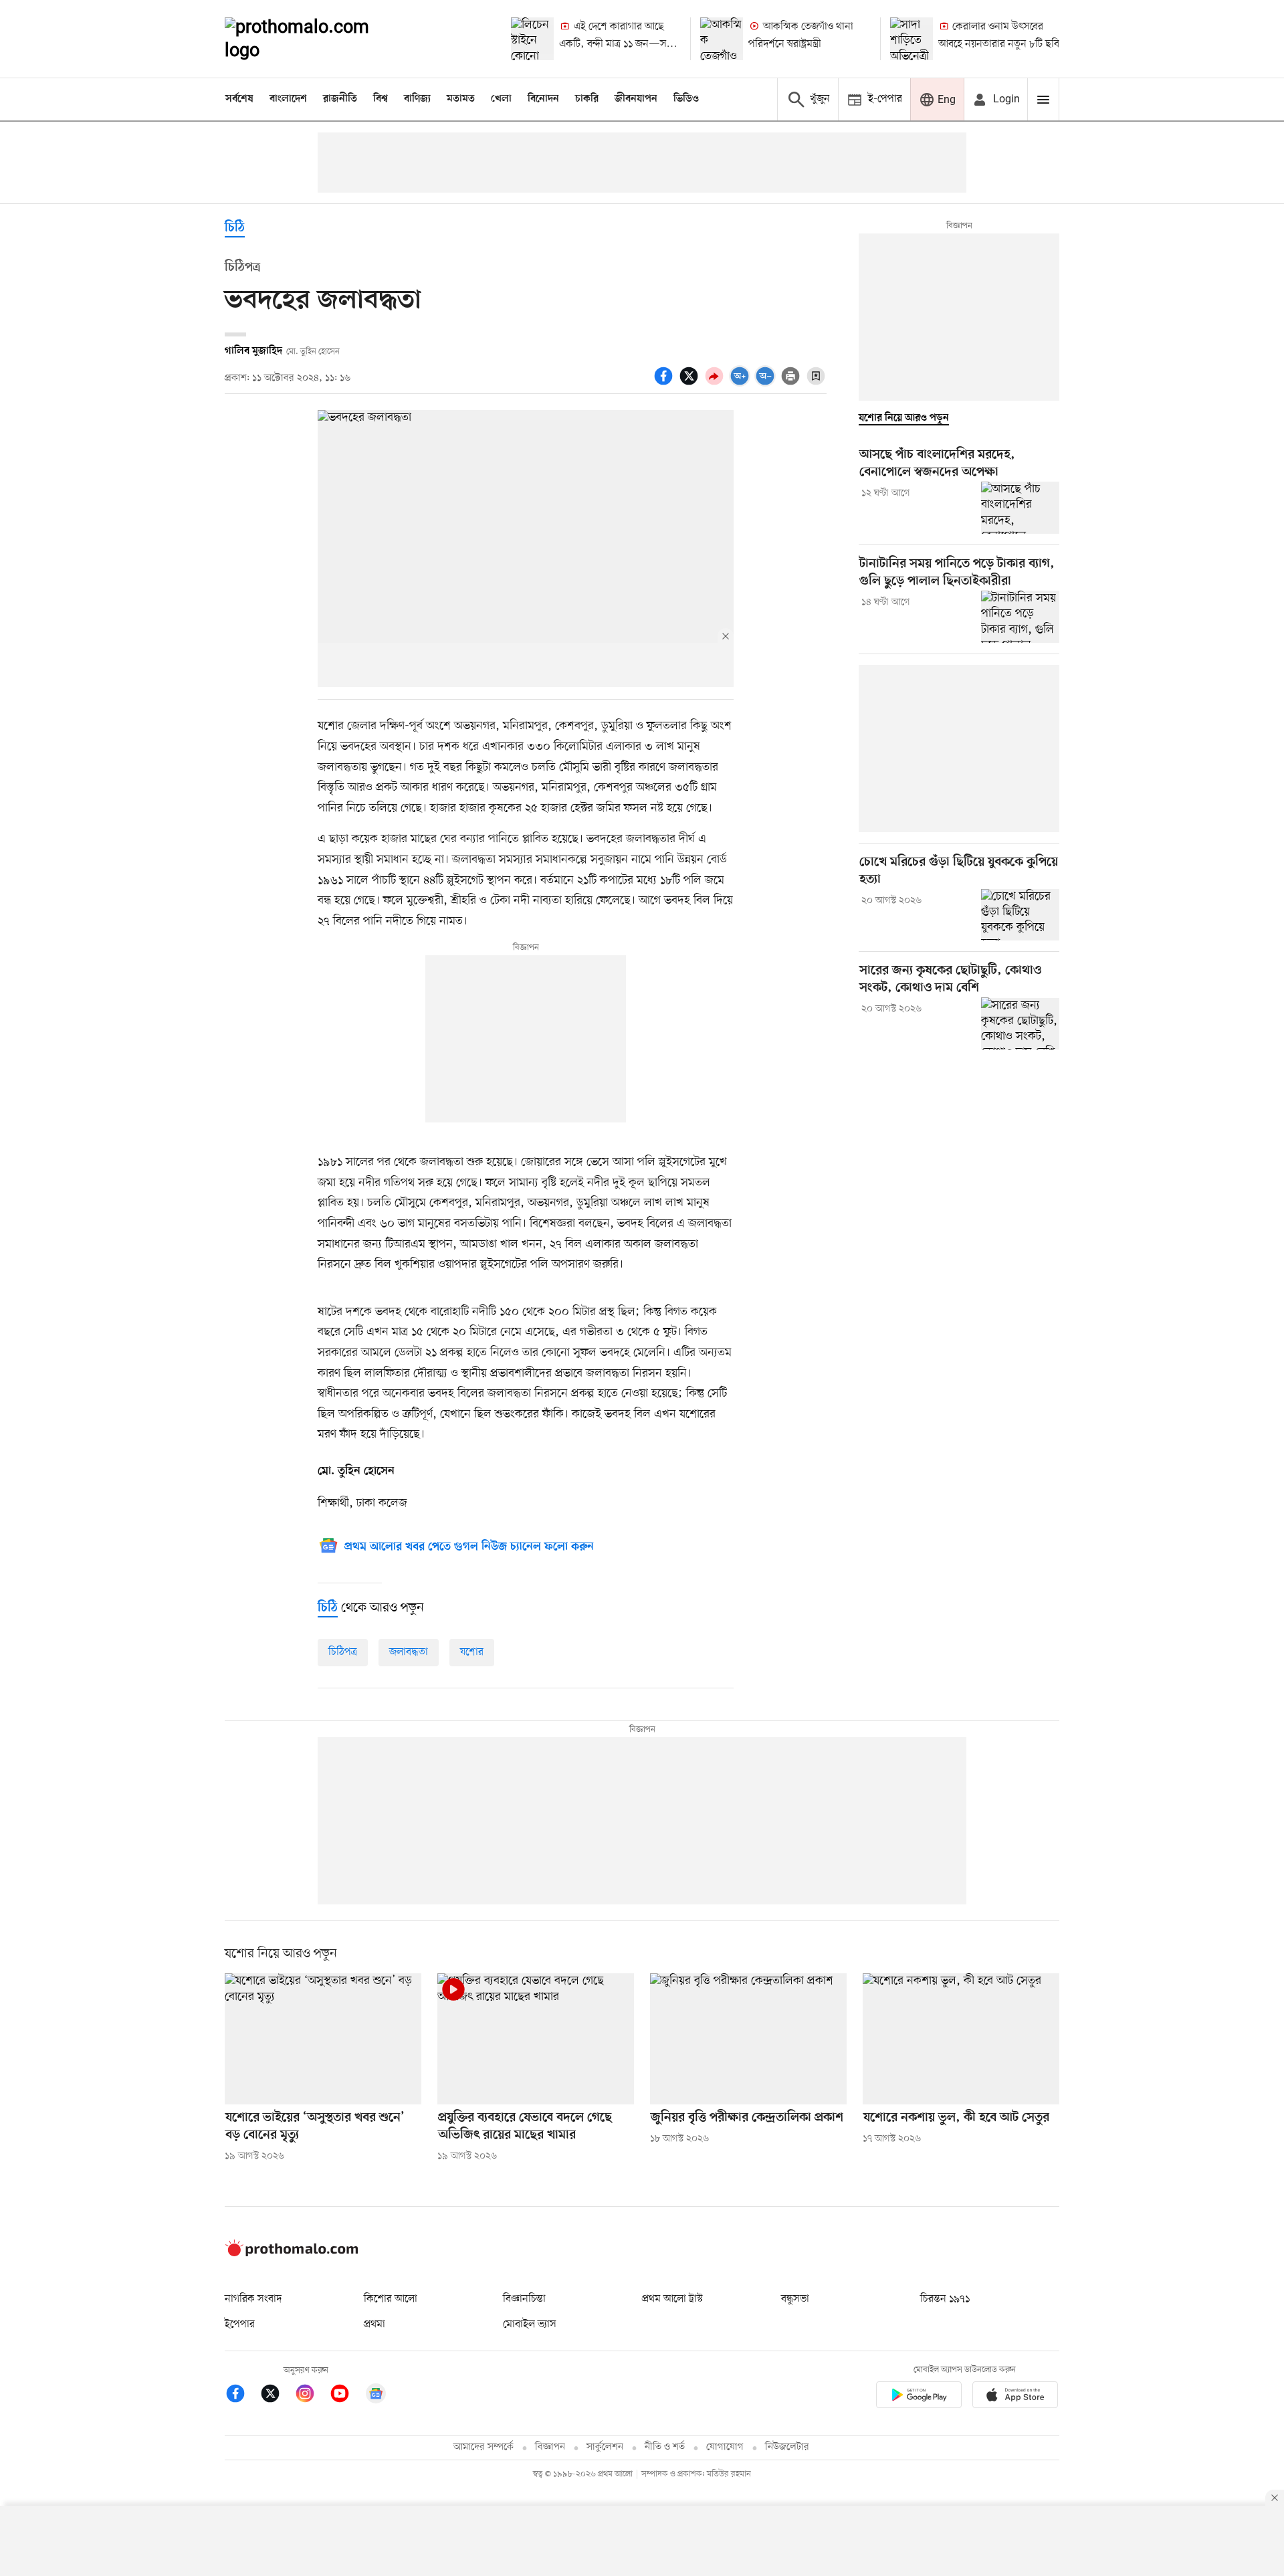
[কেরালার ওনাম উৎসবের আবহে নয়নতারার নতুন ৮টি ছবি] (912, 39)
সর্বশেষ (239, 99)
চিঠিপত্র (343, 1652)
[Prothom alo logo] (292, 2254)
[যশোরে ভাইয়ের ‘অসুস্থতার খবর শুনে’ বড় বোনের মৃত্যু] (323, 2039)
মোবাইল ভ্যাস (530, 2324)
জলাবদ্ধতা (409, 1652)
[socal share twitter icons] (691, 383)
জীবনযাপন (636, 99)
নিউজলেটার (787, 2447)
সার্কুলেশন (605, 2447)
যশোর (472, 1652)
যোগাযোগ (725, 2447)
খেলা (501, 99)
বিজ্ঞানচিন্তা (524, 2299)
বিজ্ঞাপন (550, 2447)
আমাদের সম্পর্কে (484, 2447)
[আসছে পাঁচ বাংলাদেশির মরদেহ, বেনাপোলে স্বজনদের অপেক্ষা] (1020, 508)
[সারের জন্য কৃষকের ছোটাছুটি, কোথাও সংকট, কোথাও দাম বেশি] (1020, 1023)
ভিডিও (686, 99)
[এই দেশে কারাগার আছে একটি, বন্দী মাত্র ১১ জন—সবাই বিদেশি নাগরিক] (532, 39)
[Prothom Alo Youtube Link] (346, 2396)
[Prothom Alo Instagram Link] (312, 2396)
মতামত (461, 99)
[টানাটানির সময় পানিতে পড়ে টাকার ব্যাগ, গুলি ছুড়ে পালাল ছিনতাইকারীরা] (1020, 617)
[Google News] (376, 2396)
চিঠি (235, 228)
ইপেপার (240, 2324)
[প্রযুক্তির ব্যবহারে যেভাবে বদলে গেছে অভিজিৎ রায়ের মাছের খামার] (536, 2039)
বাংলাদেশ (288, 99)
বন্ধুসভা (795, 2299)
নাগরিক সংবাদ (253, 2299)
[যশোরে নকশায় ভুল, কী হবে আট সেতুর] (961, 2039)
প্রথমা (374, 2324)
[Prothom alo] (315, 39)
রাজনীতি (340, 99)
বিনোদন (543, 99)
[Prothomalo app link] (919, 2397)
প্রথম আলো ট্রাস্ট (672, 2299)
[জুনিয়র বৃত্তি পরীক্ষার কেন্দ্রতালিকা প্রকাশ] (748, 2039)
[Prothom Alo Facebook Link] (242, 2396)
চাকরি (587, 99)
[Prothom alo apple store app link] (1015, 2397)
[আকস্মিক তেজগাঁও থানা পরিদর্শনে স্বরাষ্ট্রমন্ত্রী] (722, 39)
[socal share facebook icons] (665, 383)
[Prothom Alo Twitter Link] (277, 2396)
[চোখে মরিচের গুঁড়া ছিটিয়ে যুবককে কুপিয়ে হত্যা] (1020, 915)
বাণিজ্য (417, 99)
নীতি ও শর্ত (665, 2447)
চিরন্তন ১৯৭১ (945, 2299)
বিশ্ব (381, 99)
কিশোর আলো (391, 2299)
